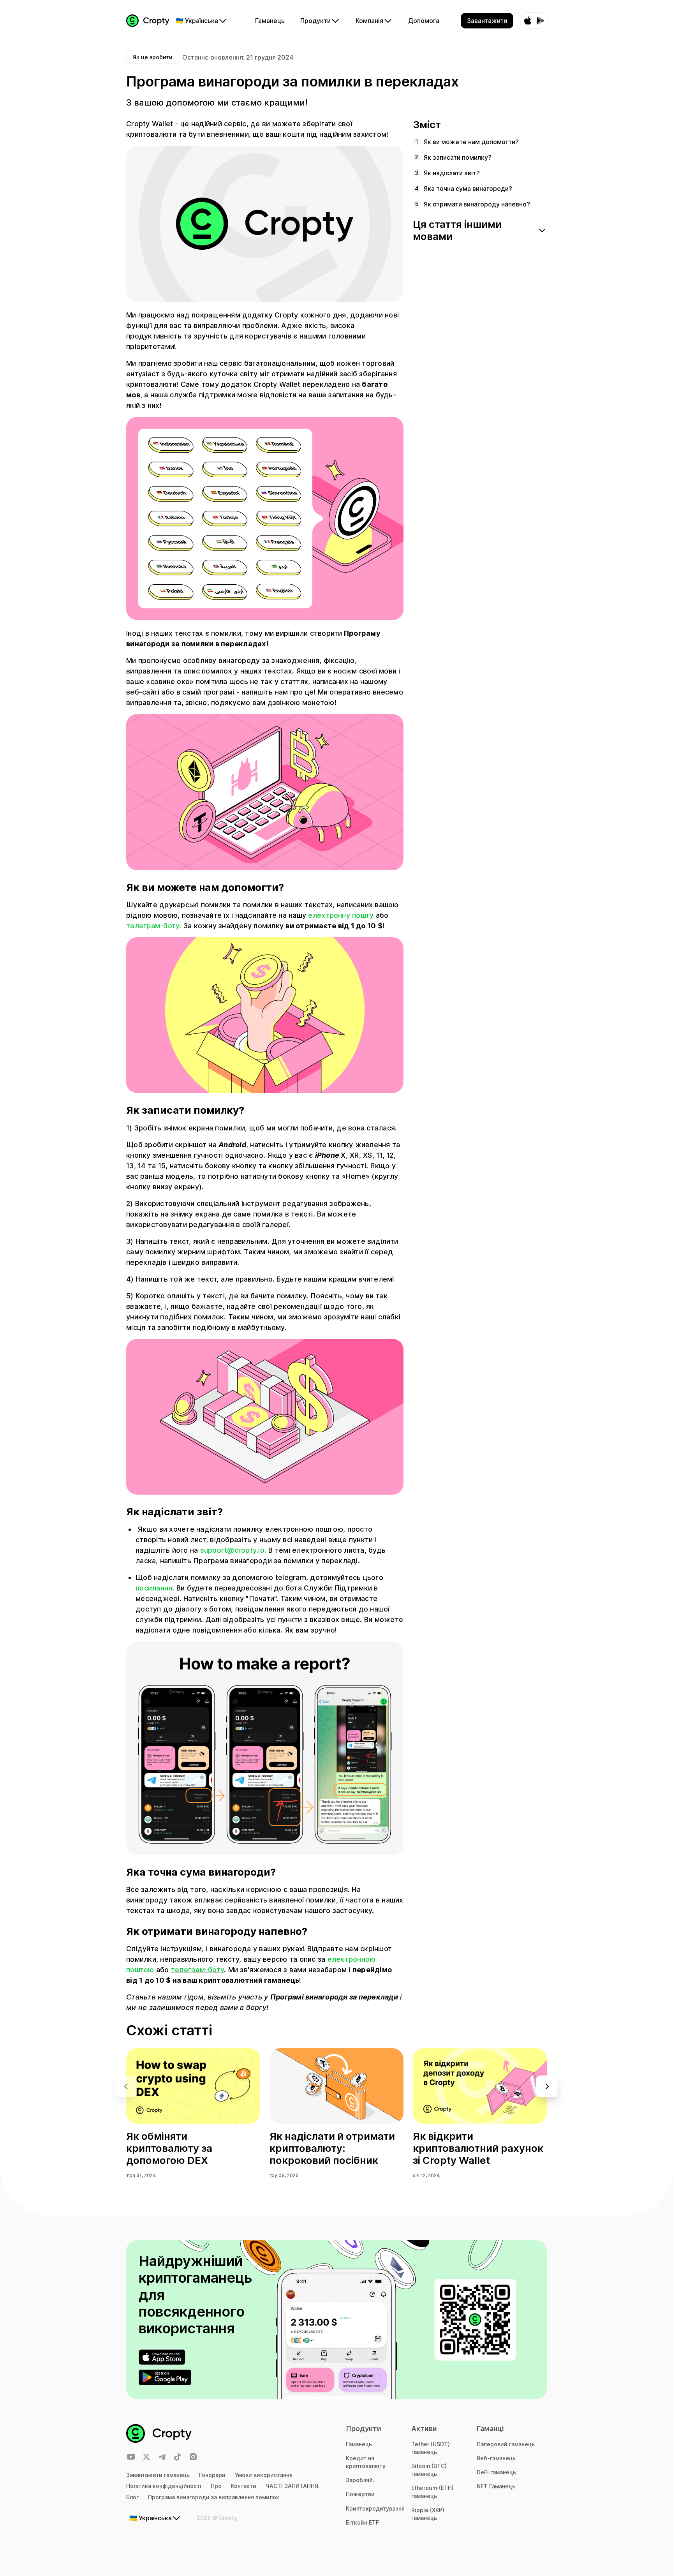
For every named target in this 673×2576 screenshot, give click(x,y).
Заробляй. (360, 2480)
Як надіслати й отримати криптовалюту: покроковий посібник (332, 2148)
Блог (132, 2497)
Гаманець (359, 2444)
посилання (154, 1588)
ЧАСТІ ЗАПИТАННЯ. (293, 2486)
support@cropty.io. (233, 1550)
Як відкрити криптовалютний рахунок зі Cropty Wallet (478, 2148)
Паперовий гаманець (506, 2444)
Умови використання (264, 2475)
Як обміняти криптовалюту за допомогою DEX (169, 2148)
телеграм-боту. (154, 926)
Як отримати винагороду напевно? (477, 204)
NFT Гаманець (496, 2486)
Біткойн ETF (362, 2522)
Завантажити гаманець (158, 2475)
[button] (547, 2086)
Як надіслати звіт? (452, 173)
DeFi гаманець (496, 2472)
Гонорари (212, 2475)
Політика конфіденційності (164, 2486)
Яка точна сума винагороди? (468, 189)
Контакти (244, 2486)
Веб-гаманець (496, 2458)
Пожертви (360, 2494)
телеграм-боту (197, 1970)
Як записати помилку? (458, 157)
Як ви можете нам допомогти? (471, 142)
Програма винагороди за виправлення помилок (214, 2497)
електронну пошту (341, 915)
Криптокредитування (375, 2508)
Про (216, 2486)
